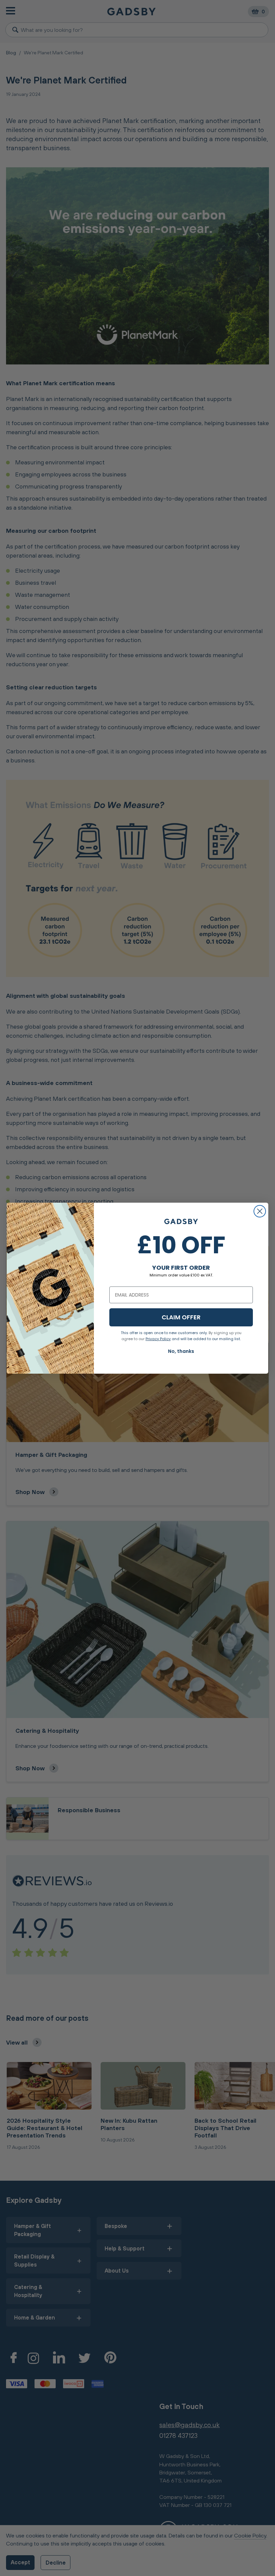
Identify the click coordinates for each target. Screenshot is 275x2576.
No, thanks (181, 1351)
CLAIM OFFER (181, 1317)
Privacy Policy (158, 1339)
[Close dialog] (260, 1211)
